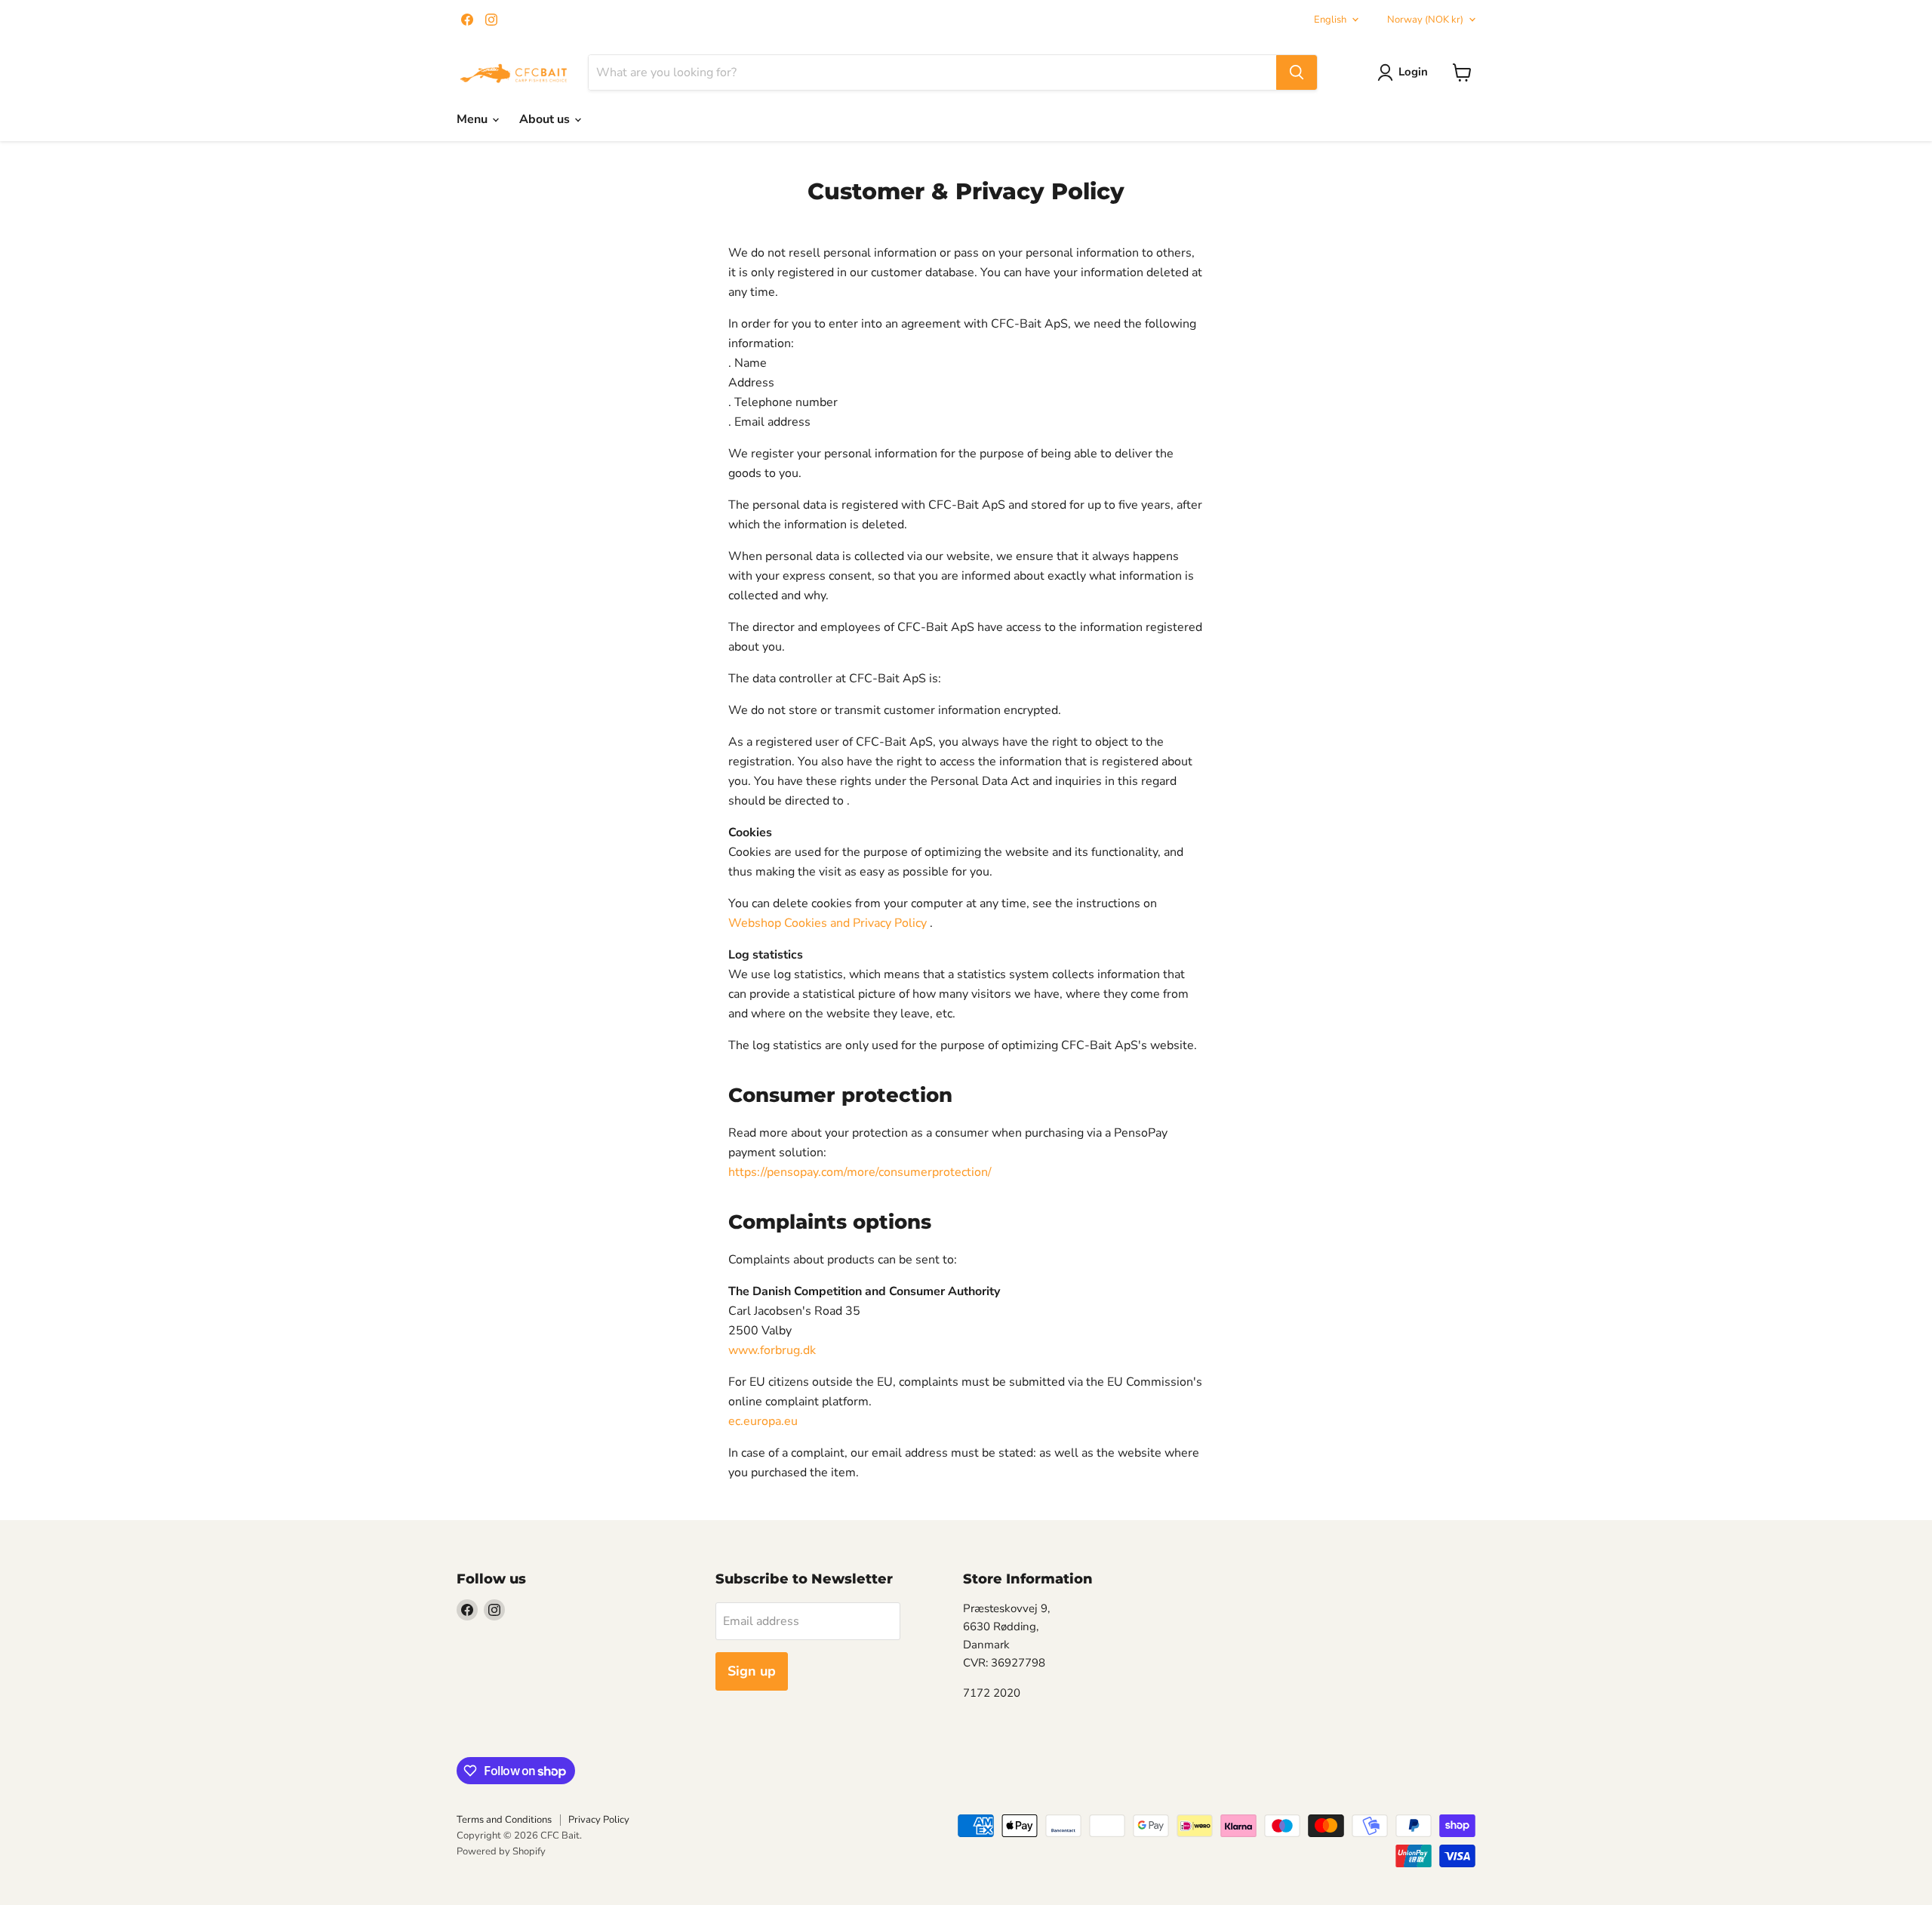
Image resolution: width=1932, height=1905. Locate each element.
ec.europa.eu (763, 1421)
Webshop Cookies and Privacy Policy (828, 923)
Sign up (752, 1671)
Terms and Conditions (504, 1820)
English (1330, 20)
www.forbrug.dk (772, 1350)
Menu (474, 119)
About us (546, 119)
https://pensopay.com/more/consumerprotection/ (860, 1172)
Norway (1425, 20)
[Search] (1297, 72)
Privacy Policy (599, 1820)
